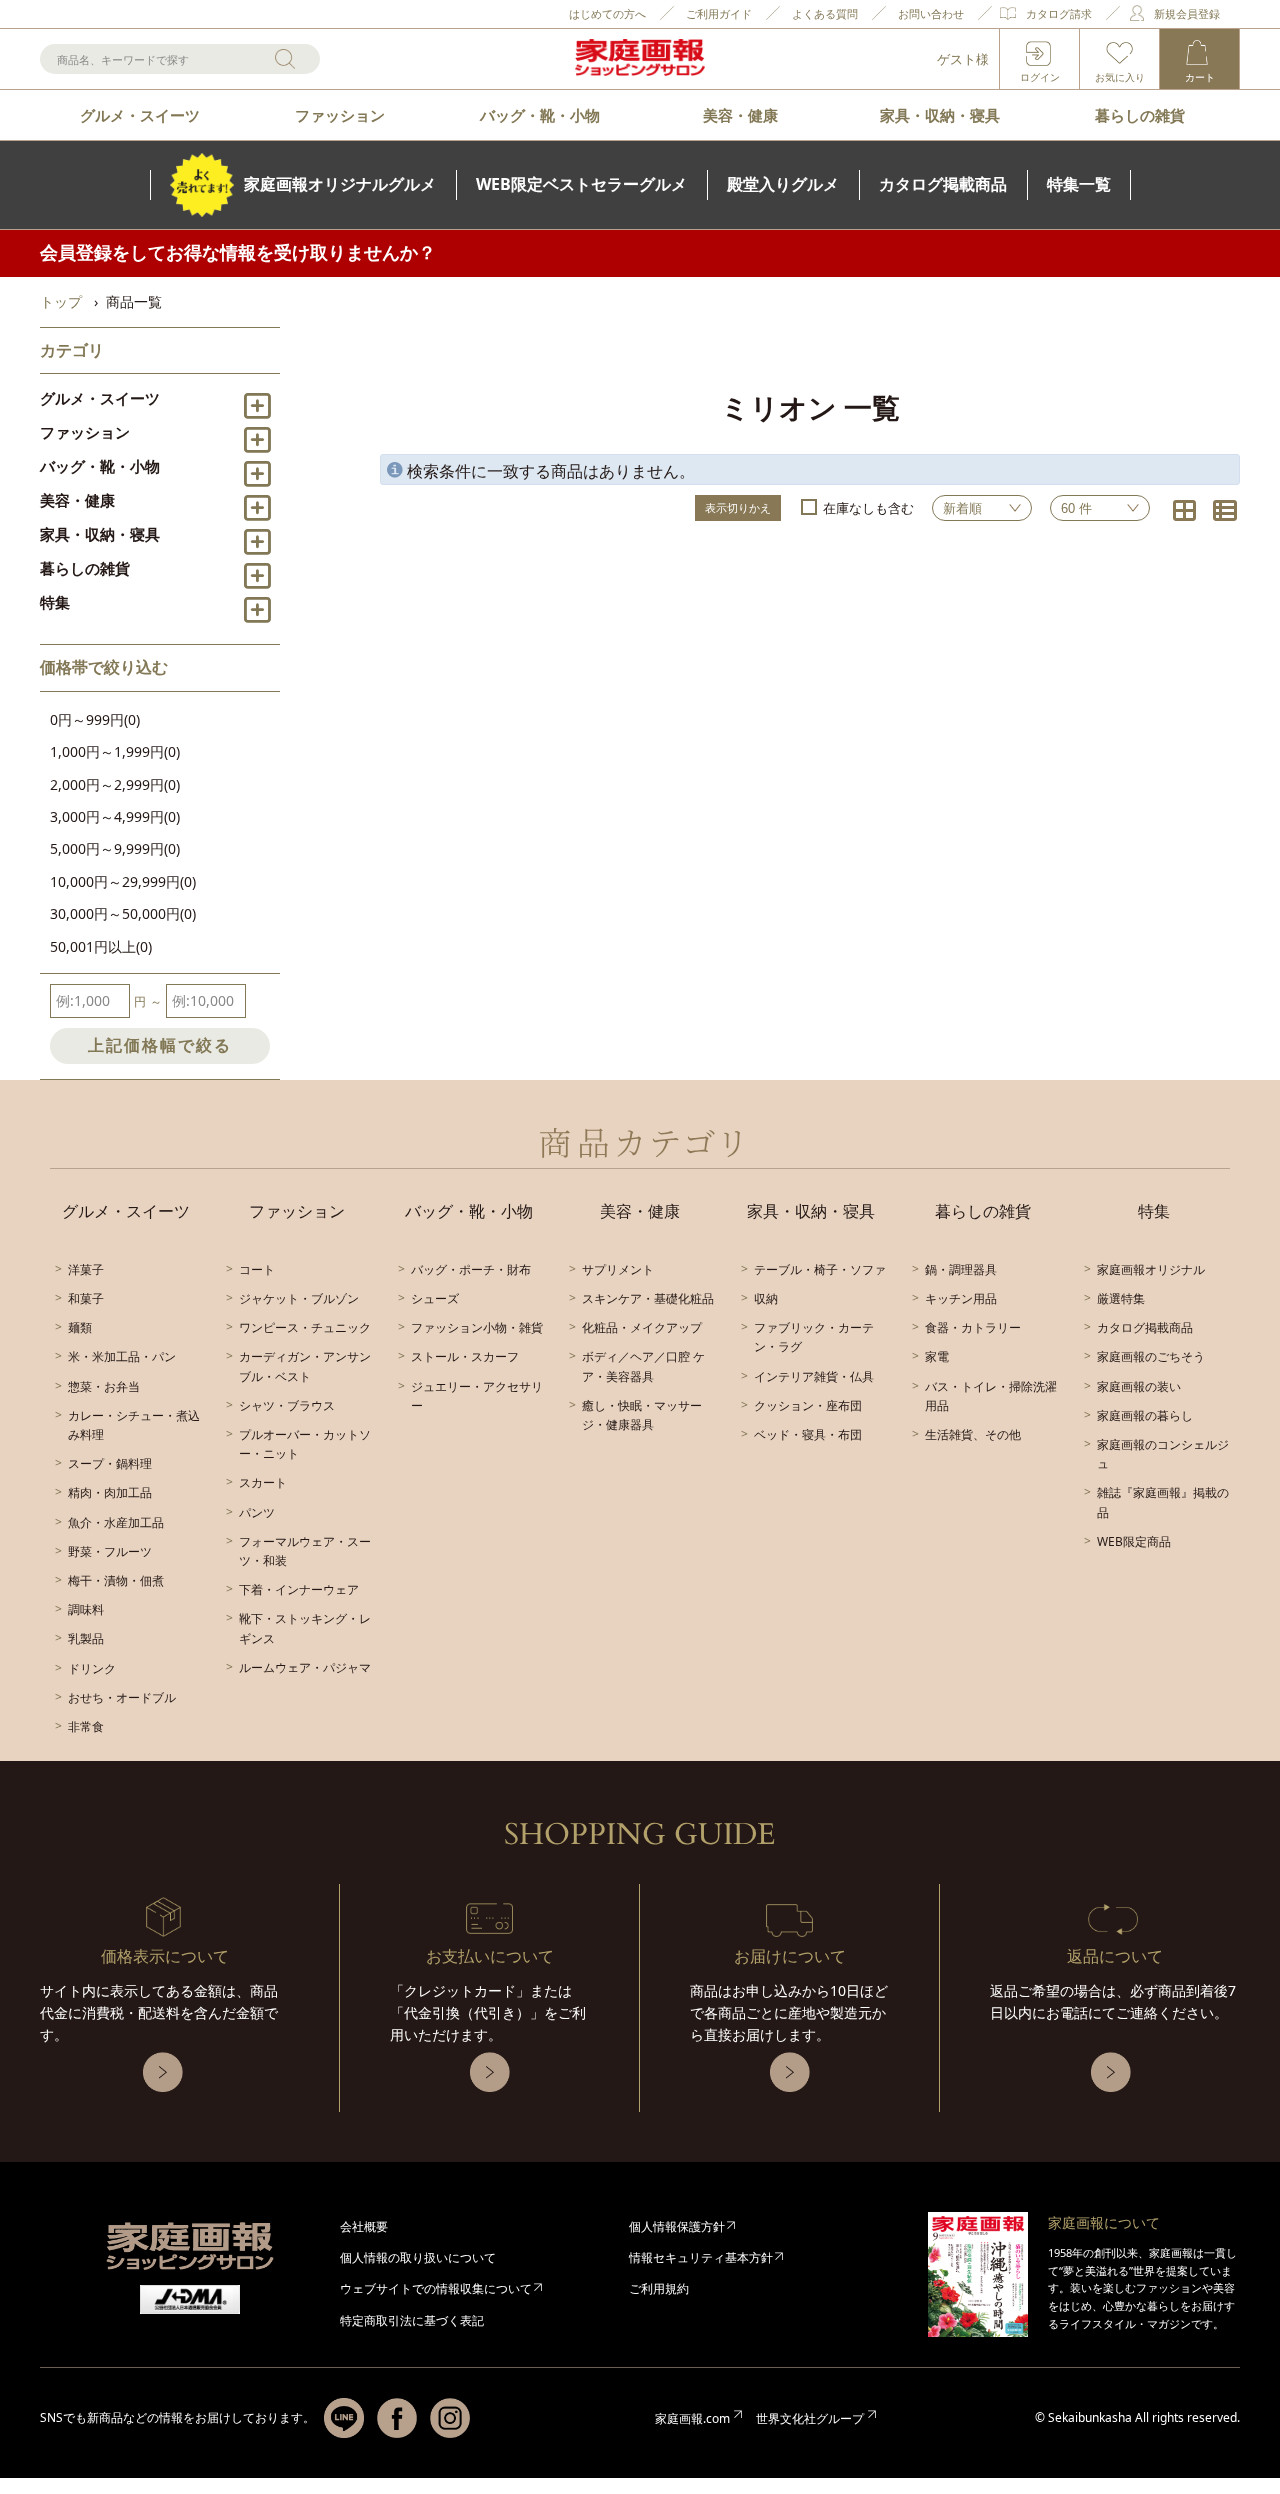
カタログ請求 (1059, 13)
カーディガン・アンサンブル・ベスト (305, 1366)
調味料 (86, 1609)
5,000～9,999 (115, 848)
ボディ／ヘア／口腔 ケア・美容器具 (643, 1366)
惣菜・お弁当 (104, 1386)
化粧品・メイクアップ (642, 1327)
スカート (263, 1482)
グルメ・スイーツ (140, 115)
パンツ (257, 1512)
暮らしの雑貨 (1140, 115)
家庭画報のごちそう (1151, 1356)
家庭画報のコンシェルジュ (1163, 1454)
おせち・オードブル (122, 1697)
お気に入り (1120, 77)
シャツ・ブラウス (287, 1405)
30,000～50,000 (123, 913)
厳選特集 (1121, 1298)
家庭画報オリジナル (1151, 1269)
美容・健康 (740, 115)
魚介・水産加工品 (116, 1522)
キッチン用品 (961, 1298)
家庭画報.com (692, 2418)
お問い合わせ (931, 13)
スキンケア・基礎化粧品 (648, 1298)
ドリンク (92, 1668)
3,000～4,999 (115, 816)
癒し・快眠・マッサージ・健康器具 (642, 1415)
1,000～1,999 (115, 751)
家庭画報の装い (1139, 1386)
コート (257, 1269)
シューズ (435, 1298)
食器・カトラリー (973, 1327)
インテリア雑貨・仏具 (814, 1376)
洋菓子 (86, 1269)
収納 (766, 1298)
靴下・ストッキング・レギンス (305, 1628)
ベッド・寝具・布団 (808, 1434)
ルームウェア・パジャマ (305, 1667)
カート (1200, 77)
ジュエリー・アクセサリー (477, 1396)
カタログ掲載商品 (1145, 1327)
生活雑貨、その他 (973, 1434)
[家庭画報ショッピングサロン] (640, 59)
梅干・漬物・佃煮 (116, 1580)
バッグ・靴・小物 (540, 115)
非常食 (86, 1726)
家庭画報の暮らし (1145, 1415)
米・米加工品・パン (122, 1356)
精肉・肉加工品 (110, 1492)
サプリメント (618, 1269)
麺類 (80, 1327)
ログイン (1040, 77)
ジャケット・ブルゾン (299, 1298)
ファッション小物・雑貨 (477, 1327)
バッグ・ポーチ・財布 (471, 1269)
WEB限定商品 (1134, 1541)
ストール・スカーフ (465, 1356)
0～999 (95, 719)
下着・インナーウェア (299, 1589)
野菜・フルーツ (110, 1551)
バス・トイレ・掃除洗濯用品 (991, 1396)
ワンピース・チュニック (305, 1327)
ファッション (340, 115)
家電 (937, 1356)
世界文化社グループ (810, 2418)
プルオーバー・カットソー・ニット (305, 1444)
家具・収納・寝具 (940, 115)
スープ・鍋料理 (110, 1463)
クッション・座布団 (808, 1405)
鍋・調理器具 (961, 1269)
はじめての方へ (607, 13)
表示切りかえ (738, 507)
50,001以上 (101, 946)
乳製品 (86, 1638)
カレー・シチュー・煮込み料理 (134, 1425)
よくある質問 (825, 13)
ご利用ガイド (719, 13)
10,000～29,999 (123, 881)
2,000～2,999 (115, 784)
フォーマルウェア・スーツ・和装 (305, 1551)
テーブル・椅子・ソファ (820, 1269)
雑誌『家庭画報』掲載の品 (1163, 1502)
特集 (55, 602)
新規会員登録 (1187, 13)
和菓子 (86, 1298)
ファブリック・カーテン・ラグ (814, 1337)
